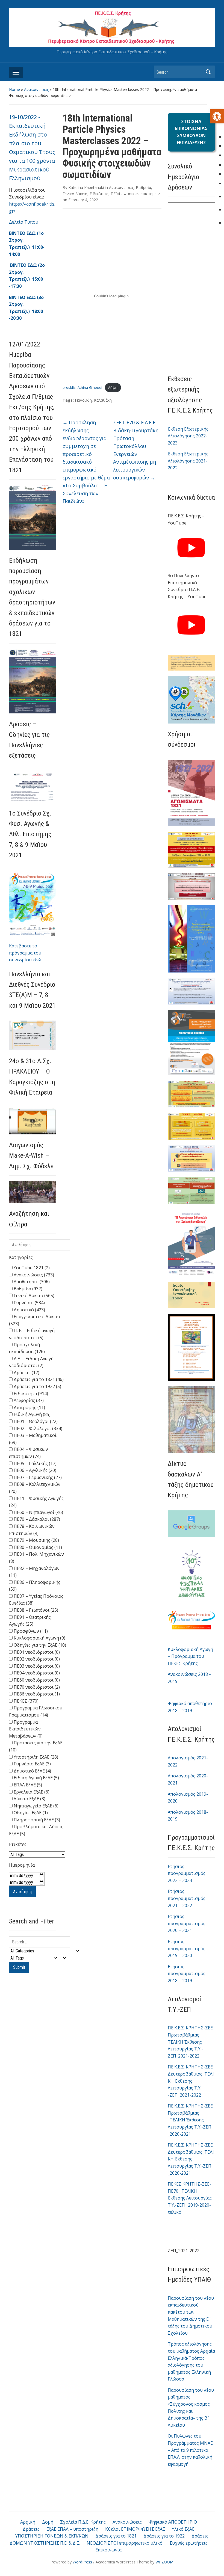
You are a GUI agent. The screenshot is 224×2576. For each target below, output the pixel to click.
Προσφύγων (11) (30, 1631)
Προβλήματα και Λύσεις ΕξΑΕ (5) (36, 1830)
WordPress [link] (82, 2562)
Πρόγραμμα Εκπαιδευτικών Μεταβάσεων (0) (26, 1729)
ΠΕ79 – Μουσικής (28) (36, 1540)
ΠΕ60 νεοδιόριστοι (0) (36, 1680)
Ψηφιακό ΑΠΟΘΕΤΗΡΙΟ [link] (173, 2522)
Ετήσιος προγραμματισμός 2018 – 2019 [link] (187, 1974)
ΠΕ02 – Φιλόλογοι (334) (37, 1428)
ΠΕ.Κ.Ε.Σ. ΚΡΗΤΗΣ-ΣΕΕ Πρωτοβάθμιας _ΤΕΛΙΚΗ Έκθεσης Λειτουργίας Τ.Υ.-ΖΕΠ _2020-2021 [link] (190, 2120)
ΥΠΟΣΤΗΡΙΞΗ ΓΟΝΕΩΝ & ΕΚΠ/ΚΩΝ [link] (52, 2536)
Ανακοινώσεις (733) (33, 1275)
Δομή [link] (48, 2522)
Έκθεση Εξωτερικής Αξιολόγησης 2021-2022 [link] (188, 461)
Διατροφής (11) (29, 1407)
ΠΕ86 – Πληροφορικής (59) (35, 1586)
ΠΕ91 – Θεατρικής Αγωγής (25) (30, 1621)
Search (208, 72)
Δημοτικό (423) (29, 1310)
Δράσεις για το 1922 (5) (37, 1386)
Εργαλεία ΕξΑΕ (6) (31, 1792)
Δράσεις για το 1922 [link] (164, 2536)
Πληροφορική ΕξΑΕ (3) (36, 1820)
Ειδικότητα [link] (99, 194)
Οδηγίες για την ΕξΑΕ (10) (39, 1645)
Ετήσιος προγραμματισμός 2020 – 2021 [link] (187, 1923)
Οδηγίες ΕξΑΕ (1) (30, 1813)
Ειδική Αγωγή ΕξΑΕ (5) (36, 1778)
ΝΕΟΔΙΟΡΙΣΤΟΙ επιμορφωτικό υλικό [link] (125, 2543)
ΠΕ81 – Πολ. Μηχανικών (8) (36, 1558)
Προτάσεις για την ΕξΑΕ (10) (36, 1746)
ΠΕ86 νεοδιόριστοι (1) (36, 1694)
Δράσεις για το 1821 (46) (38, 1379)
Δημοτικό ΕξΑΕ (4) (32, 1771)
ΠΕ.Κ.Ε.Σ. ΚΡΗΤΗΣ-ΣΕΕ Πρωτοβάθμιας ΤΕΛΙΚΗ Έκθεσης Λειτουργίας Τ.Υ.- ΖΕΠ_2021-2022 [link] (190, 2042)
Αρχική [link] (28, 2522)
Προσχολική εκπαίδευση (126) (27, 1348)
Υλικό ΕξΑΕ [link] (183, 2529)
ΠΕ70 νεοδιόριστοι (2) (36, 1687)
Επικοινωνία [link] (108, 2550)
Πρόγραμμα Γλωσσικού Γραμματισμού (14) (36, 1711)
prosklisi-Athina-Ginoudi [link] (82, 387)
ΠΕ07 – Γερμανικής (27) (37, 1477)
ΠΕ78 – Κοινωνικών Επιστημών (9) (32, 1530)
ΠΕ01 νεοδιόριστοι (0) (36, 1652)
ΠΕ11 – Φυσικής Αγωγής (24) (36, 1502)
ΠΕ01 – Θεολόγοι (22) (35, 1421)
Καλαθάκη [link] (103, 400)
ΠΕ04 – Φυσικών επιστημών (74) (29, 1453)
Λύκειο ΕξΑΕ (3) (29, 1799)
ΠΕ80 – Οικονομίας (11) (37, 1547)
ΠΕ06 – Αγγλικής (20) (34, 1470)
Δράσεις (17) (26, 1373)
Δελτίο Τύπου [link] (24, 222)
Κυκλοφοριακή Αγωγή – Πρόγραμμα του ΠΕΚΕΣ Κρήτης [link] (190, 1656)
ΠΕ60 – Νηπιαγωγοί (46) (38, 1512)
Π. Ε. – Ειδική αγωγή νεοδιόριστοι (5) (32, 1334)
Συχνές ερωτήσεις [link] (188, 2543)
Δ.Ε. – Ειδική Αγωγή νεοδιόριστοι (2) (31, 1362)
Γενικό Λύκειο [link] (75, 194)
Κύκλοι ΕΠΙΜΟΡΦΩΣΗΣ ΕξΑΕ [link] (135, 2529)
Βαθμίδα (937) (27, 1289)
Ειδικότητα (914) (30, 1394)
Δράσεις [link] (31, 2529)
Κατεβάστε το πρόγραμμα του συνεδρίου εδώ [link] (25, 953)
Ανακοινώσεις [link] (36, 89)
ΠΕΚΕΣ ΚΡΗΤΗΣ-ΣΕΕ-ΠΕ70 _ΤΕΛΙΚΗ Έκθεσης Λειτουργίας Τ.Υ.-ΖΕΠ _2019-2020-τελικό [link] (190, 2198)
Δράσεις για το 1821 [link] (116, 2536)
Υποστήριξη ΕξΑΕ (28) (35, 1757)
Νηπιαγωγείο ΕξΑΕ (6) (36, 1806)
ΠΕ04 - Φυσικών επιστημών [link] (135, 194)
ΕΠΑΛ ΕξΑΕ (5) (27, 1785)
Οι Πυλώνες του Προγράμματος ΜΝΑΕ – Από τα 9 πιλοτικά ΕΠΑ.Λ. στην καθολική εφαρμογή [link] (190, 2450)
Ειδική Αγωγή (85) (32, 1414)
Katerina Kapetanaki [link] (86, 187)
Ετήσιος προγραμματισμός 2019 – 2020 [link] (187, 1948)
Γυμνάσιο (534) (29, 1303)
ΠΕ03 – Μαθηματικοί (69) (33, 1439)
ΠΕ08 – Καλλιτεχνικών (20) (35, 1488)
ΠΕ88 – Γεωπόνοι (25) (35, 1610)
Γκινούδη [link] (83, 400)
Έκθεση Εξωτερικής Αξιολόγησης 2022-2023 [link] (188, 436)
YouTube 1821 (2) (31, 1268)
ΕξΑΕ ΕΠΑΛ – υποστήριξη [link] (72, 2529)
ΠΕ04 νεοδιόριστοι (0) (36, 1673)
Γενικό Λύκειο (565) (33, 1296)
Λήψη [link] (113, 387)
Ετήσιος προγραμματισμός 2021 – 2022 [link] (187, 1898)
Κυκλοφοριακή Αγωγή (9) (39, 1638)
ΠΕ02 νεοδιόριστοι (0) (36, 1659)
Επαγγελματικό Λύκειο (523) (35, 1320)
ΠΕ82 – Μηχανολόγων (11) (34, 1572)
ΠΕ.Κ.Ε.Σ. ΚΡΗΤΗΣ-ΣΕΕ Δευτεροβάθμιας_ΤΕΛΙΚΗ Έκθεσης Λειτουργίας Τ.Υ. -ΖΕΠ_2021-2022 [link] (191, 2081)
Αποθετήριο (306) (31, 1282)
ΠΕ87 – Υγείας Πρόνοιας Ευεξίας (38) (36, 1600)
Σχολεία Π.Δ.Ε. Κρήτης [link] (83, 2522)
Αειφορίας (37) (28, 1400)
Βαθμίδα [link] (143, 187)
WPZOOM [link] (164, 2562)
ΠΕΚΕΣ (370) (26, 1701)
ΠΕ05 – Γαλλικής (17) (35, 1463)
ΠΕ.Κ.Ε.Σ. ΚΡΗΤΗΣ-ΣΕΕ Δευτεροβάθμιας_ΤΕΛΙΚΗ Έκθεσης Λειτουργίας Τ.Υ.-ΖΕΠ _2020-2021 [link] (191, 2159)
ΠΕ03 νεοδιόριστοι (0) (36, 1666)
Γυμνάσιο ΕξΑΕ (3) (32, 1764)
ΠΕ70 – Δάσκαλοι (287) (36, 1519)
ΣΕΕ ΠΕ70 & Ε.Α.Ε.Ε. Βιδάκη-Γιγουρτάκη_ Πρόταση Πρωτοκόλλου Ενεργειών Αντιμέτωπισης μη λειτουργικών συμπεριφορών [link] (137, 450)
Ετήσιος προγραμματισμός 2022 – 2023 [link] (187, 1873)
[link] (217, 116)
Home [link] (14, 89)
